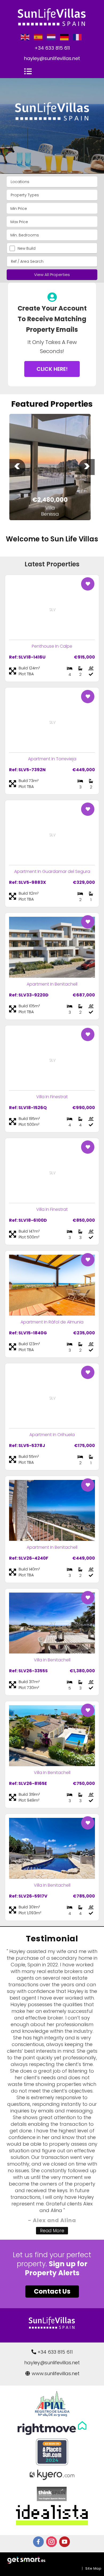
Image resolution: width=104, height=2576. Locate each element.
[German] (65, 37)
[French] (78, 37)
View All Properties (52, 275)
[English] (25, 37)
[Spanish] (38, 37)
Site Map (93, 2568)
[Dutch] (51, 37)
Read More (52, 2231)
